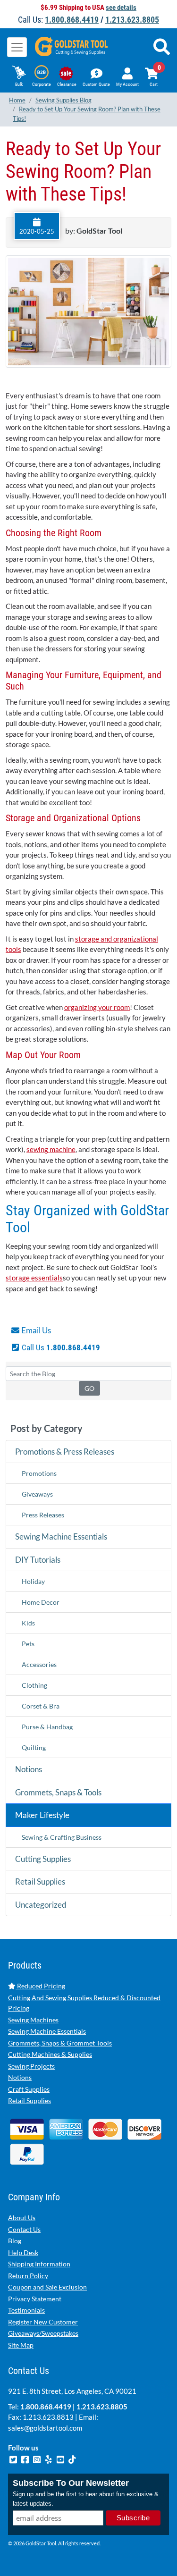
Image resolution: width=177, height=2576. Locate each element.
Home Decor (41, 1602)
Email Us (35, 1330)
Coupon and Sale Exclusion (47, 2287)
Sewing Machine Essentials (61, 1536)
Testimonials (26, 2310)
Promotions (39, 1473)
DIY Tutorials (38, 1560)
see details (121, 8)
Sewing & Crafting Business (62, 1837)
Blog (15, 2241)
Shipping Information (39, 2264)
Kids (28, 1623)
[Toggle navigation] (17, 47)
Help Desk (23, 2252)
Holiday (33, 1581)
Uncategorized (41, 1905)
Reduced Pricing (40, 1986)
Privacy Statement (35, 2299)
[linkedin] (49, 2458)
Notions (29, 1769)
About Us (22, 2218)
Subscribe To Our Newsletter (71, 2483)
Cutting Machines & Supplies (50, 2054)
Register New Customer (43, 2322)
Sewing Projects (31, 2066)
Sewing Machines (33, 2020)
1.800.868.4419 (72, 20)
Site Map (21, 2345)
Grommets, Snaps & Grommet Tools (60, 2043)
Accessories (39, 1664)
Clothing (34, 1685)
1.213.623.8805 (132, 20)
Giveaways (37, 1494)
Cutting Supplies (43, 1859)
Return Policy (28, 2276)
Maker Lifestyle (42, 1815)
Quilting (34, 1747)
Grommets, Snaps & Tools (58, 1792)
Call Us (60, 1347)
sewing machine (51, 1149)
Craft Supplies (29, 2089)
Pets (28, 1644)
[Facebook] (26, 2458)
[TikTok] (72, 2458)
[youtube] (61, 2458)
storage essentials (34, 1278)
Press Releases (43, 1515)
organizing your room (97, 1007)
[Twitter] (14, 2458)
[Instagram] (38, 2458)
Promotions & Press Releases (65, 1452)
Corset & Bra (41, 1706)
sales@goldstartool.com (45, 2428)
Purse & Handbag (47, 1727)
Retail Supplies (40, 1881)
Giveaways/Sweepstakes (43, 2333)
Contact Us (24, 2229)
